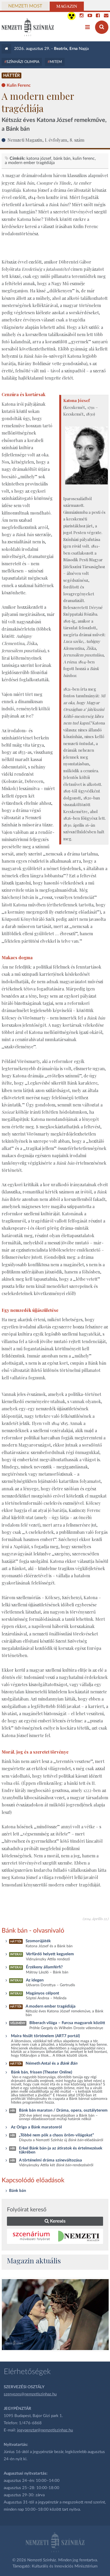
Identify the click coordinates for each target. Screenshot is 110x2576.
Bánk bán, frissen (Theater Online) (42, 2072)
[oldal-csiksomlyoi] (55, 2315)
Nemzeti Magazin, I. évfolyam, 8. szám (46, 140)
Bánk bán (62, 158)
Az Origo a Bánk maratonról (36, 2127)
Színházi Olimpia (23, 62)
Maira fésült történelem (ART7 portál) (45, 2036)
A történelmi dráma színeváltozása (50, 2160)
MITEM (56, 62)
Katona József (39, 158)
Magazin (67, 6)
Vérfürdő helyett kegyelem (50, 1954)
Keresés (57, 2221)
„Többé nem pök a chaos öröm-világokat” (56, 2135)
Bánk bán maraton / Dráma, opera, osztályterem (63, 2110)
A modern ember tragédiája (30, 163)
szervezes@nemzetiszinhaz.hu (30, 2394)
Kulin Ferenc (84, 158)
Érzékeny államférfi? (44, 1967)
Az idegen (35, 1980)
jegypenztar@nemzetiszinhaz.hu (45, 2430)
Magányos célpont (43, 1993)
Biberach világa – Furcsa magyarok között (67, 2023)
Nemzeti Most (25, 6)
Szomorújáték (38, 1941)
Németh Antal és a (51, 2063)
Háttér (11, 75)
